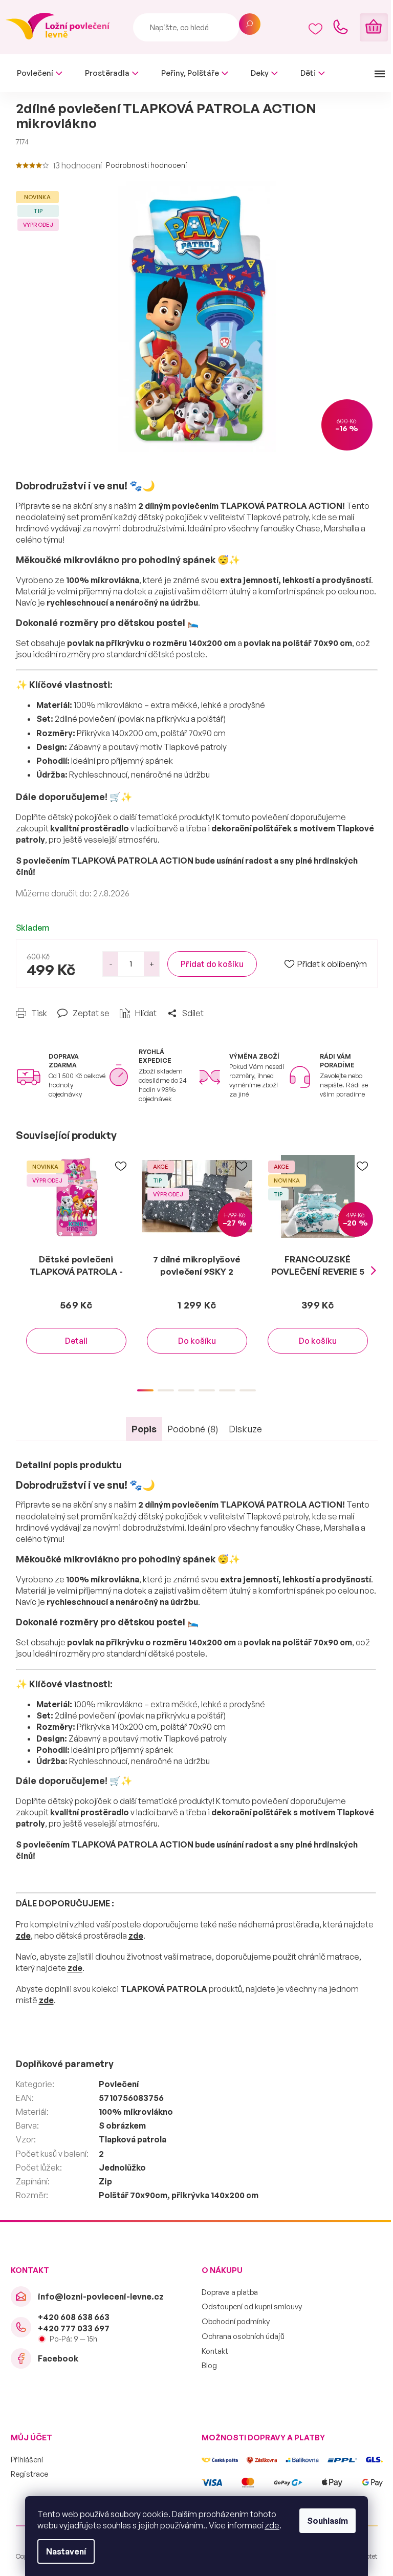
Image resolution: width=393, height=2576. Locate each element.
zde (272, 2525)
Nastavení (66, 2551)
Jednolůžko (122, 2167)
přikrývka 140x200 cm (215, 2195)
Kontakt (215, 2351)
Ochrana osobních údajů (243, 2336)
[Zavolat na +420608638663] (340, 27)
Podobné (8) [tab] (193, 1429)
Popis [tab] (144, 1429)
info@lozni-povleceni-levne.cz (101, 2296)
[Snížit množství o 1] (111, 964)
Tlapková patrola (133, 2139)
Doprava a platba (230, 2292)
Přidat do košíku (212, 964)
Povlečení (119, 2084)
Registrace (29, 2474)
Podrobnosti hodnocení (146, 165)
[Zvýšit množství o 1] (151, 964)
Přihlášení (27, 2460)
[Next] (374, 1271)
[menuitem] (40, 73)
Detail (76, 1341)
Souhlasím (327, 2521)
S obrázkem (122, 2126)
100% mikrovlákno (136, 2112)
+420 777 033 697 (74, 2328)
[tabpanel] (76, 1264)
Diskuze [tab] (245, 1429)
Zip (105, 2181)
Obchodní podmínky (236, 2321)
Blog (209, 2365)
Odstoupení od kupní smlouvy (252, 2306)
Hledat (250, 24)
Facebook (58, 2358)
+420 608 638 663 (74, 2317)
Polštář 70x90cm (133, 2195)
